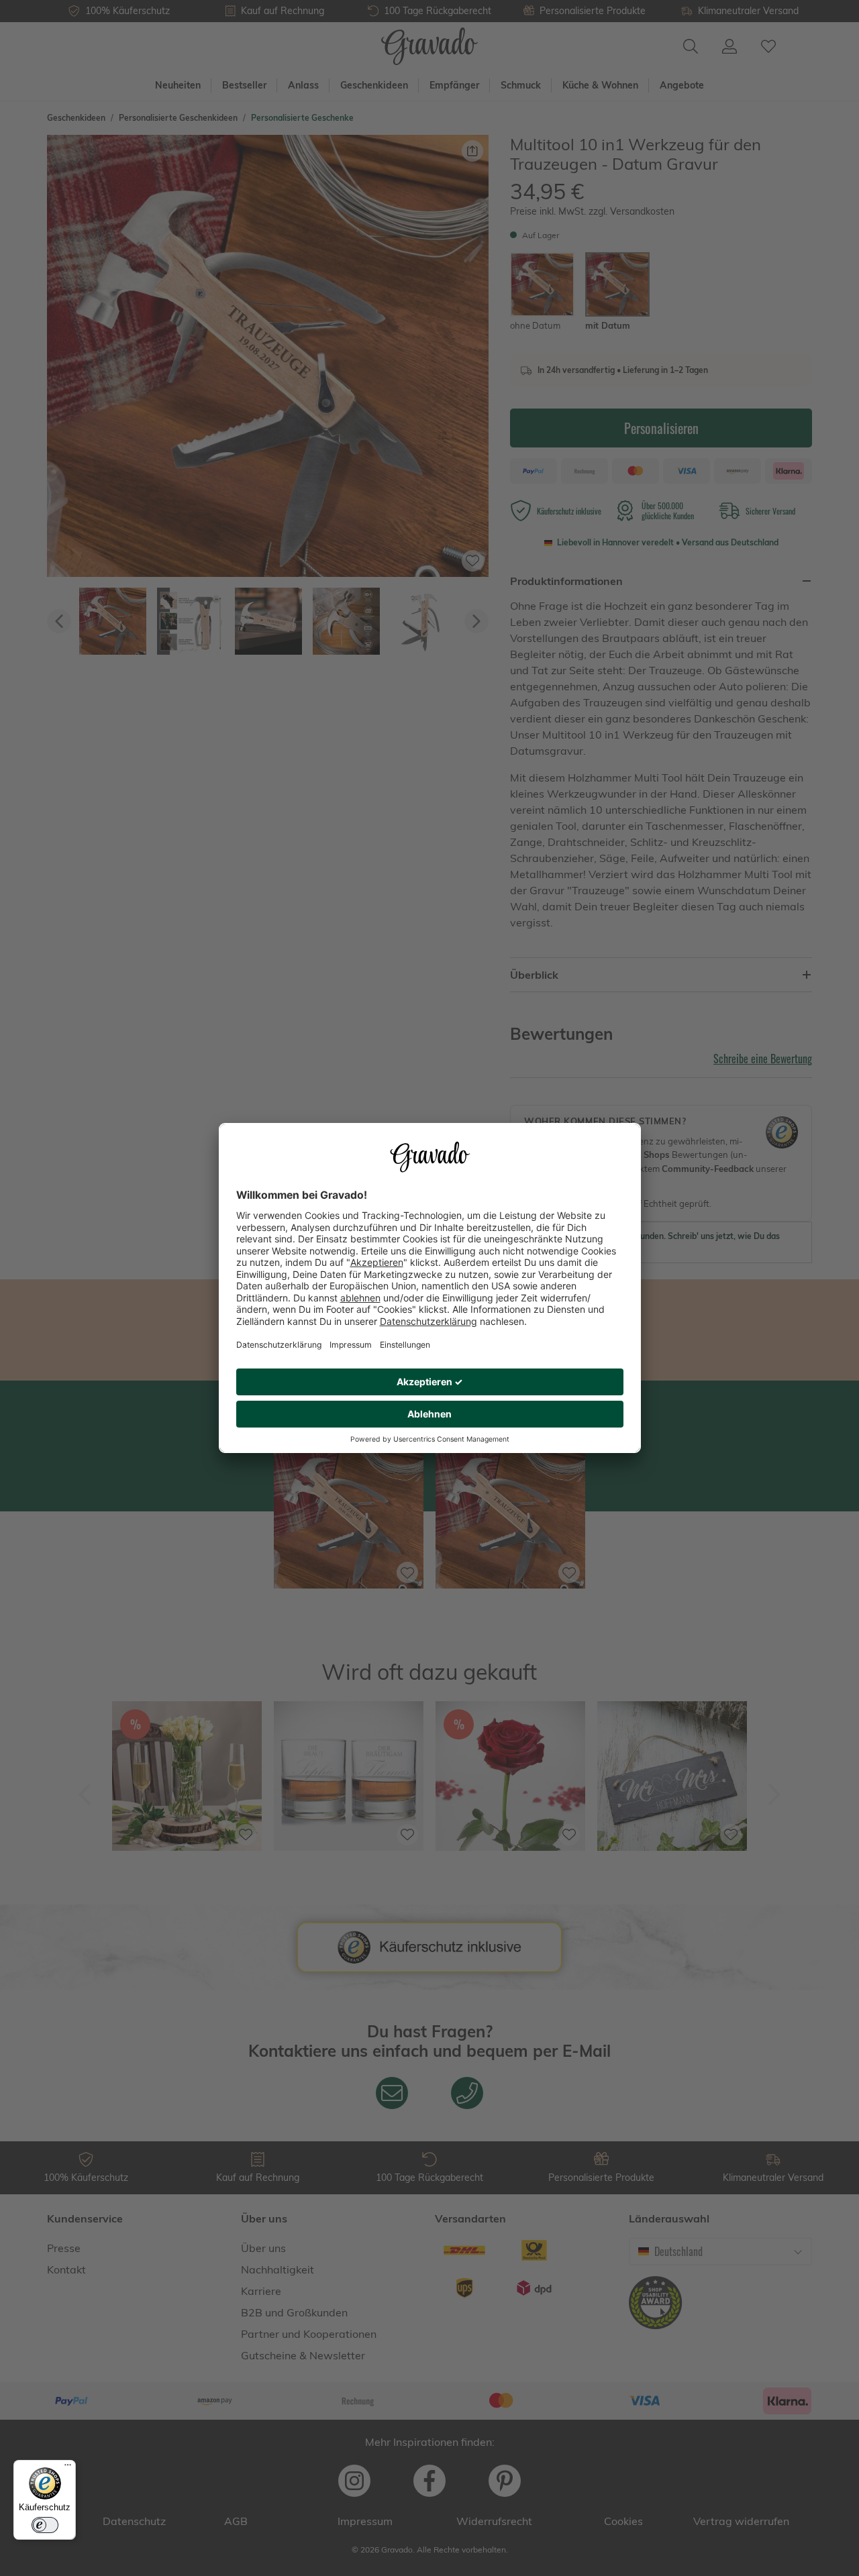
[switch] (45, 2525)
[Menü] (68, 2468)
